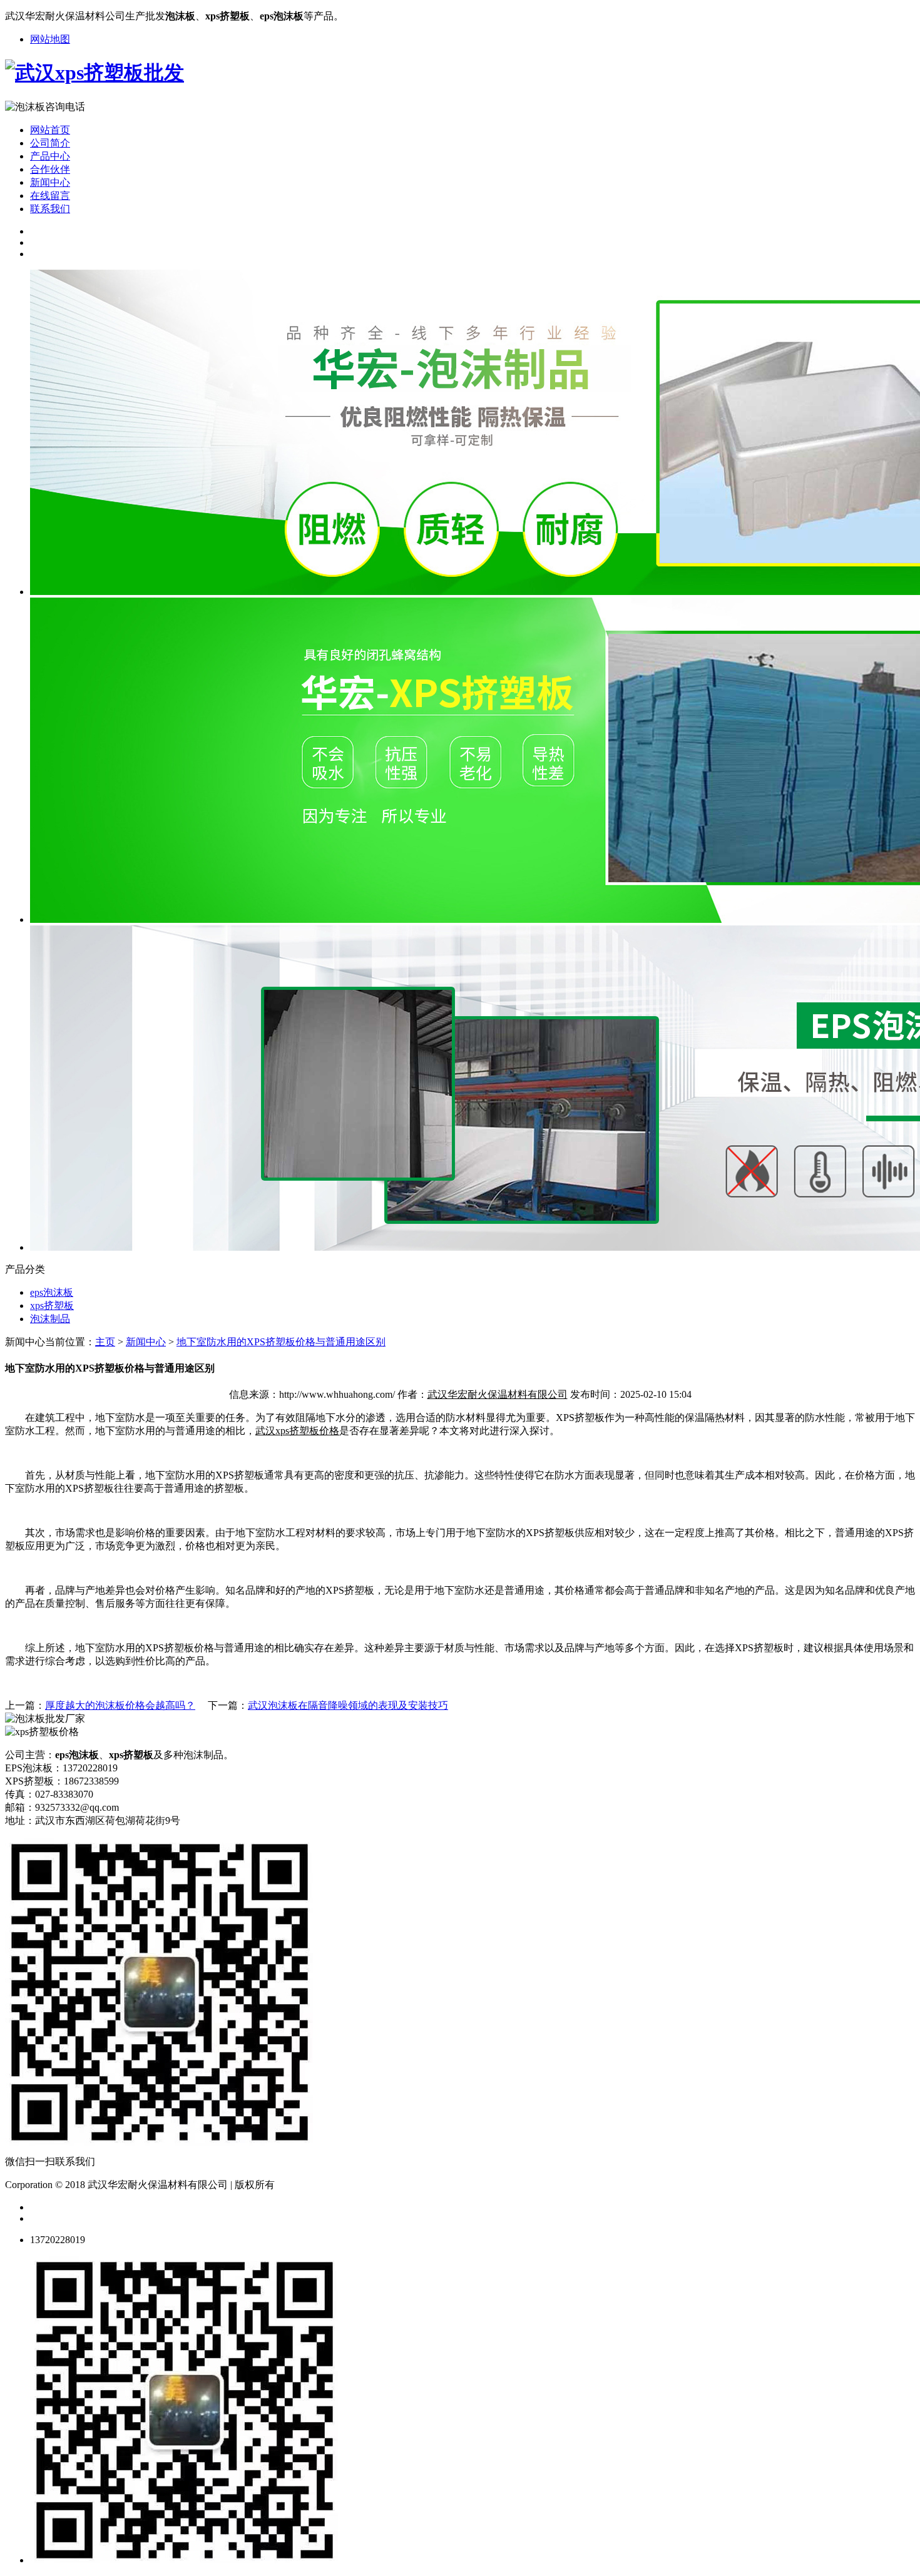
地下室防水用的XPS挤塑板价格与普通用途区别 (281, 1342)
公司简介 (50, 143)
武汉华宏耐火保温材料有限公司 (498, 1394)
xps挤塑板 (52, 1306)
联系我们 (50, 209)
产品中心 (50, 156)
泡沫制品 (50, 1319)
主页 (105, 1342)
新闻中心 (50, 182)
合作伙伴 (50, 169)
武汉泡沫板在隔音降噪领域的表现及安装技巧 (348, 1705)
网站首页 (50, 130)
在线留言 (50, 196)
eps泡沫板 (52, 1292)
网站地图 (50, 39)
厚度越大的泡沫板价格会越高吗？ (120, 1705)
